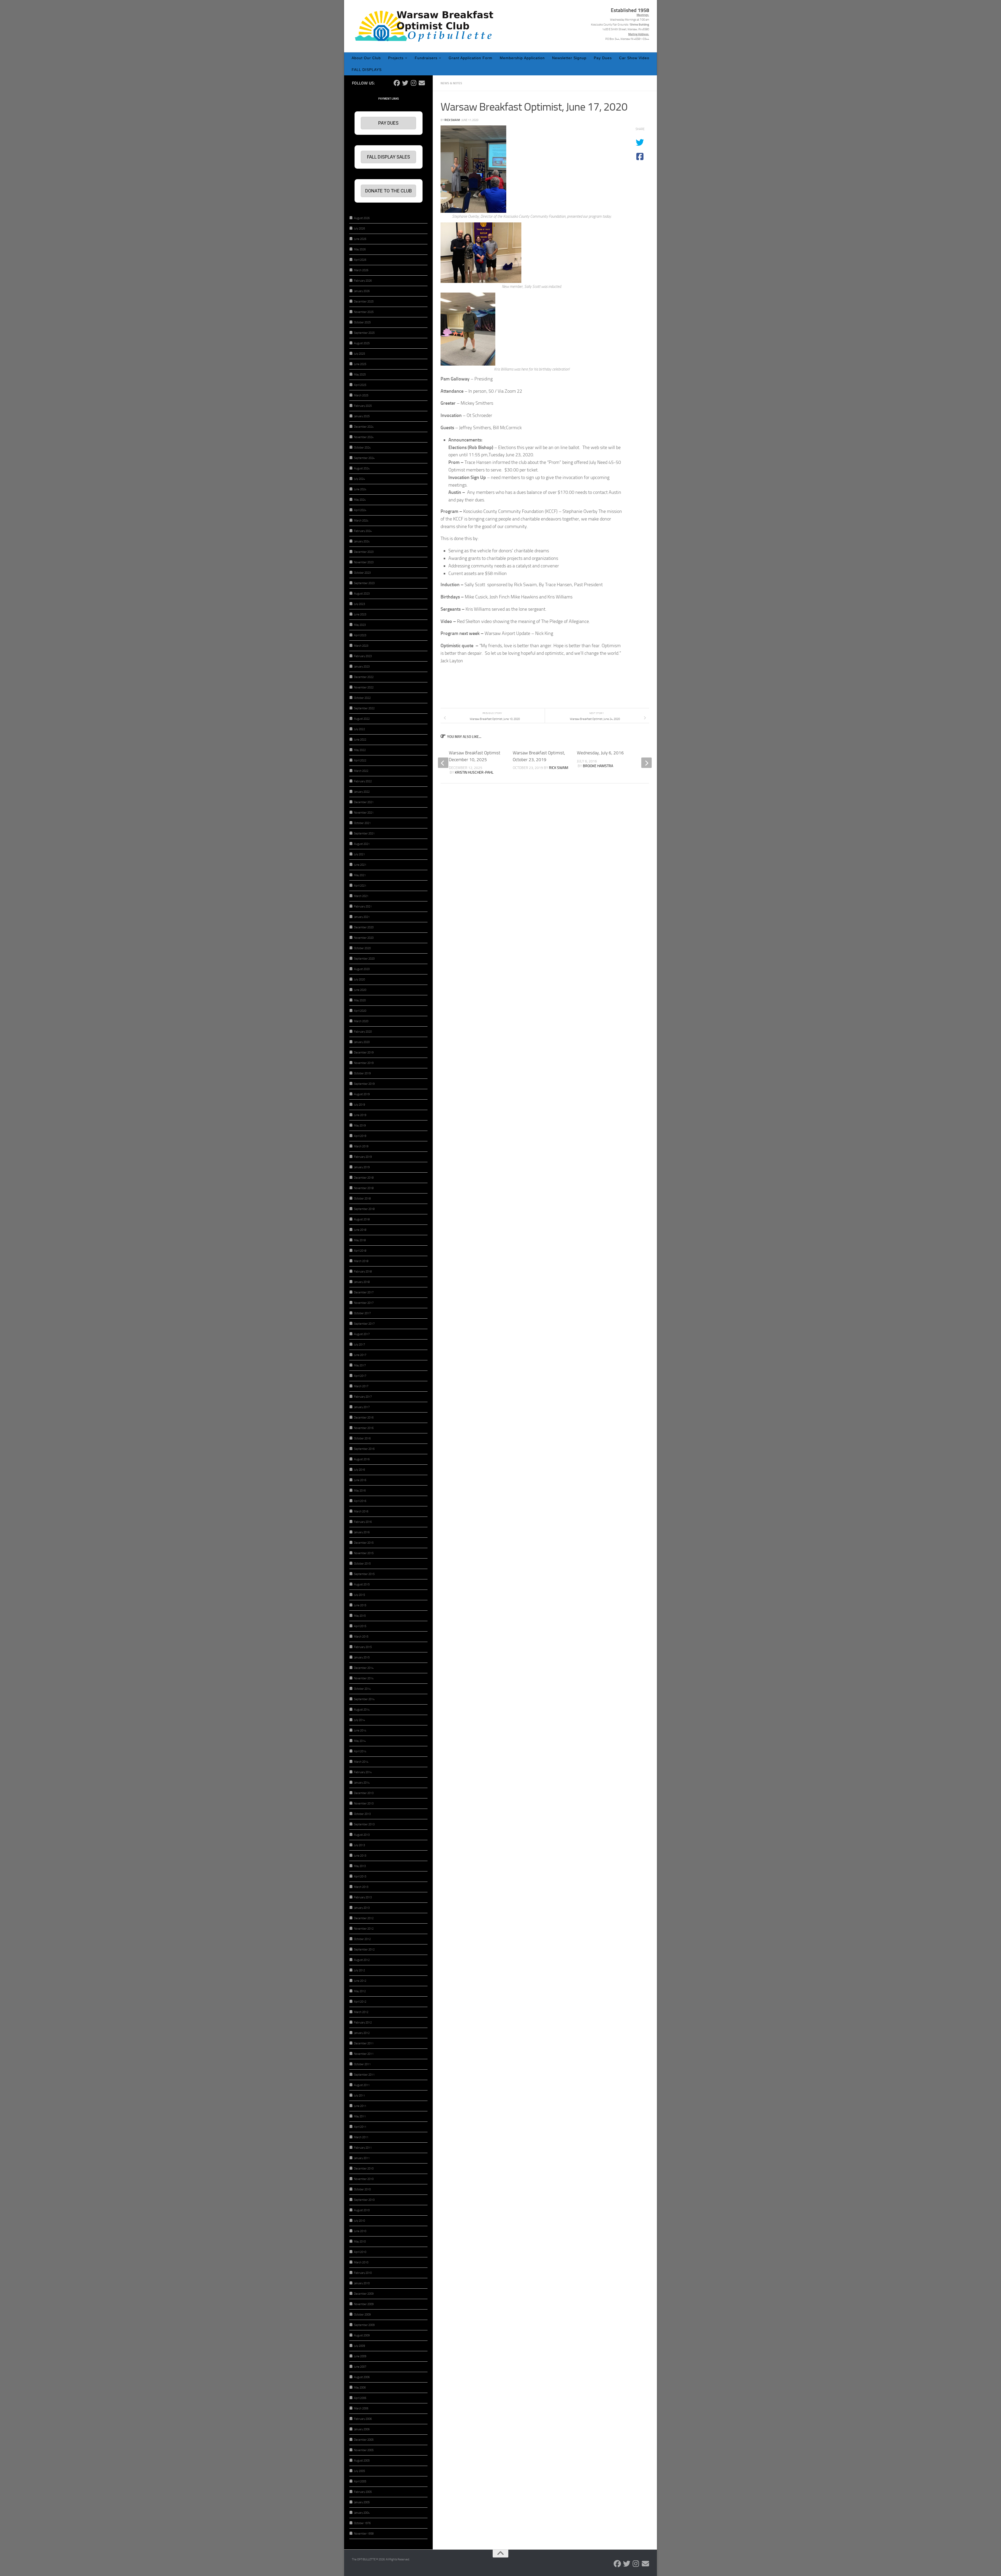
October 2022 (362, 698)
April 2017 (360, 1376)
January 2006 (362, 2429)
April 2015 (360, 1626)
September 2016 (364, 1449)
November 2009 (364, 2304)
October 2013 (362, 1814)
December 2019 (364, 1053)
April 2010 (360, 2252)
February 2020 (363, 1032)
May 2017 (360, 1365)
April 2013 (360, 1877)
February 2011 (363, 2148)
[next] (646, 763)
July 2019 (359, 1105)
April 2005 (360, 2481)
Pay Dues (603, 58)
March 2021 (361, 896)
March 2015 (361, 1637)
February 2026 (363, 281)
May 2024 (360, 500)
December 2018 (364, 1178)
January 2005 (362, 2502)
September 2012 (364, 1950)
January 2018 (362, 1282)
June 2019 (360, 1115)
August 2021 (362, 844)
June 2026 (360, 239)
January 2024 (362, 541)
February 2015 (363, 1647)
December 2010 (364, 2169)
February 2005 (363, 2492)
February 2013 (363, 1897)
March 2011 (361, 2137)
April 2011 (360, 2127)
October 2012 (362, 1939)
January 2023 (362, 667)
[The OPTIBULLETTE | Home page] (426, 26)
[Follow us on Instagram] (413, 83)
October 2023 (362, 573)
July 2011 (359, 2096)
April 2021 (360, 886)
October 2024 (362, 448)
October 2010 (362, 2189)
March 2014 (361, 1762)
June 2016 (360, 1480)
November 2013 (364, 1804)
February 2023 (363, 656)
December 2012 (364, 1918)
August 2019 (362, 1094)
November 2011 (364, 2054)
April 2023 (360, 635)
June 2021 (360, 865)
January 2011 (362, 2158)
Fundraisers (426, 58)
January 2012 (362, 2033)
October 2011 (362, 2064)
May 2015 (360, 1616)
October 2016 (362, 1438)
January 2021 (362, 917)
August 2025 (362, 343)
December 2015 (364, 1543)
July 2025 (359, 354)
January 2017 (362, 1407)
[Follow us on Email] (422, 83)
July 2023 (359, 604)
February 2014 (363, 1772)
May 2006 (360, 2388)
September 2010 (364, 2200)
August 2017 (362, 1334)
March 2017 (361, 1386)
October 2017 (362, 1313)
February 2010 (363, 2273)
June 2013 (360, 1856)
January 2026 (362, 291)
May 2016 (360, 1491)
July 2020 (359, 980)
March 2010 (361, 2262)
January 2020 (362, 1042)
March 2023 (361, 646)
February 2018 (363, 1272)
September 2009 (364, 2325)
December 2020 (364, 927)
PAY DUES (388, 123)
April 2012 (360, 2002)
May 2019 (360, 1126)
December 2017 (364, 1292)
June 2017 (360, 1355)
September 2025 (364, 333)
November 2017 (364, 1303)
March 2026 (361, 270)
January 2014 (362, 1783)
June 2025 (360, 364)
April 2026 (360, 260)
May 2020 (360, 1000)
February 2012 (363, 2023)
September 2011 (364, 2075)
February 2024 (363, 531)
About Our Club (366, 58)
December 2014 (364, 1668)
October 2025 (362, 322)
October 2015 (362, 1564)
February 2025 (363, 406)
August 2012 (362, 1960)
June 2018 (360, 1230)
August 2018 (362, 1219)
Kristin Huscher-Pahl (474, 772)
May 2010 (360, 2242)
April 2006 (360, 2398)
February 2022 (363, 781)
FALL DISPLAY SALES (389, 157)
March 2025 (361, 395)
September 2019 (364, 1084)
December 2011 (364, 2043)
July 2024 (359, 479)
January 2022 (362, 792)
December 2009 (364, 2294)
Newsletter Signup (569, 58)
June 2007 (360, 2367)
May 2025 (360, 375)
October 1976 (362, 2523)
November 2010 (364, 2179)
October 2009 (362, 2315)
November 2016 (364, 1428)
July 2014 (359, 1720)
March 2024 (361, 521)
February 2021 (363, 907)
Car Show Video (634, 58)
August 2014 (362, 1710)
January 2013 (362, 1908)
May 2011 (360, 2116)
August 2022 (362, 719)
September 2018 (364, 1209)
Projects (396, 58)
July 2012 (359, 1970)
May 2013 (360, 1866)
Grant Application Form (471, 58)
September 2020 (364, 959)
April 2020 (360, 1011)
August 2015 (362, 1584)
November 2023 (364, 562)
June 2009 (360, 2356)
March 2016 (361, 1511)
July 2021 (359, 854)
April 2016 (360, 1501)
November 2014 (364, 1678)
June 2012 (360, 1981)
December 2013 (364, 1793)
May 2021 (360, 875)
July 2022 (359, 729)
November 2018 (364, 1188)
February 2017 (363, 1397)
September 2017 (364, 1324)
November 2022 (364, 687)
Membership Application (522, 58)
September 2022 (364, 708)
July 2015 (359, 1595)
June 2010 (360, 2231)
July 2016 (359, 1470)
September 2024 (364, 458)
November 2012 (364, 1929)
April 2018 (360, 1251)
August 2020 (362, 969)
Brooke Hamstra (598, 766)
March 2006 (361, 2408)
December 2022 (364, 677)
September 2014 (364, 1699)
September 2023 (364, 583)
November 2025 (364, 312)
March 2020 (361, 1021)
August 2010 (362, 2210)
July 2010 (359, 2221)
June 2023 (360, 614)
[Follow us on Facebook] (397, 83)
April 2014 (360, 1751)
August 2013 (362, 1835)
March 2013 (361, 1887)
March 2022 (361, 771)
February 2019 (363, 1157)
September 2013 (364, 1824)
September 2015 (364, 1574)
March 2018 (361, 1261)
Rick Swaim (452, 120)
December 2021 (364, 802)
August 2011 (362, 2085)
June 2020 (360, 990)
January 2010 (362, 2283)
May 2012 (360, 1991)
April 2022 (360, 760)
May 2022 (360, 750)
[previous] (443, 763)
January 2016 (362, 1532)
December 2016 (364, 1418)
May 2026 (360, 249)
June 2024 (360, 489)
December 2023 (364, 552)
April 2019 (360, 1136)
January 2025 (362, 416)
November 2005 (364, 2450)
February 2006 (363, 2419)
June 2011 (360, 2106)
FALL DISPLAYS (367, 70)
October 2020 (362, 948)
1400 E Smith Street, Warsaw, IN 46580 (626, 29)
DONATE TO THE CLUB (389, 191)
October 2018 (362, 1199)
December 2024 (364, 427)
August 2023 (362, 594)
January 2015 (362, 1657)
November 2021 (364, 813)
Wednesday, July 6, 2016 (600, 753)
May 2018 (360, 1240)
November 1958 (364, 2534)
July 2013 (359, 1845)
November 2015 (364, 1553)
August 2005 (362, 2461)
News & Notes (451, 83)
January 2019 (362, 1167)
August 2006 (362, 2377)
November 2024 (364, 437)
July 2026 (359, 229)
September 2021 (364, 834)
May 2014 (360, 1741)
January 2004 (362, 2513)
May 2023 (360, 625)
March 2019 (361, 1146)
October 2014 (362, 1689)
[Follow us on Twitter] (405, 83)
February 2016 (363, 1522)
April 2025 (360, 385)
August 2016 (362, 1459)
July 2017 (359, 1345)
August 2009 (362, 2335)
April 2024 (360, 510)
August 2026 (362, 218)
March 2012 (361, 2012)
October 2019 (362, 1073)
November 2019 (364, 1063)
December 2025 (364, 302)
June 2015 (360, 1605)
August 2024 (362, 468)
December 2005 (364, 2440)
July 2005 (359, 2471)
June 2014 (360, 1731)
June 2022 (360, 740)
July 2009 (359, 2346)
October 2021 (362, 823)
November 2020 (364, 938)
